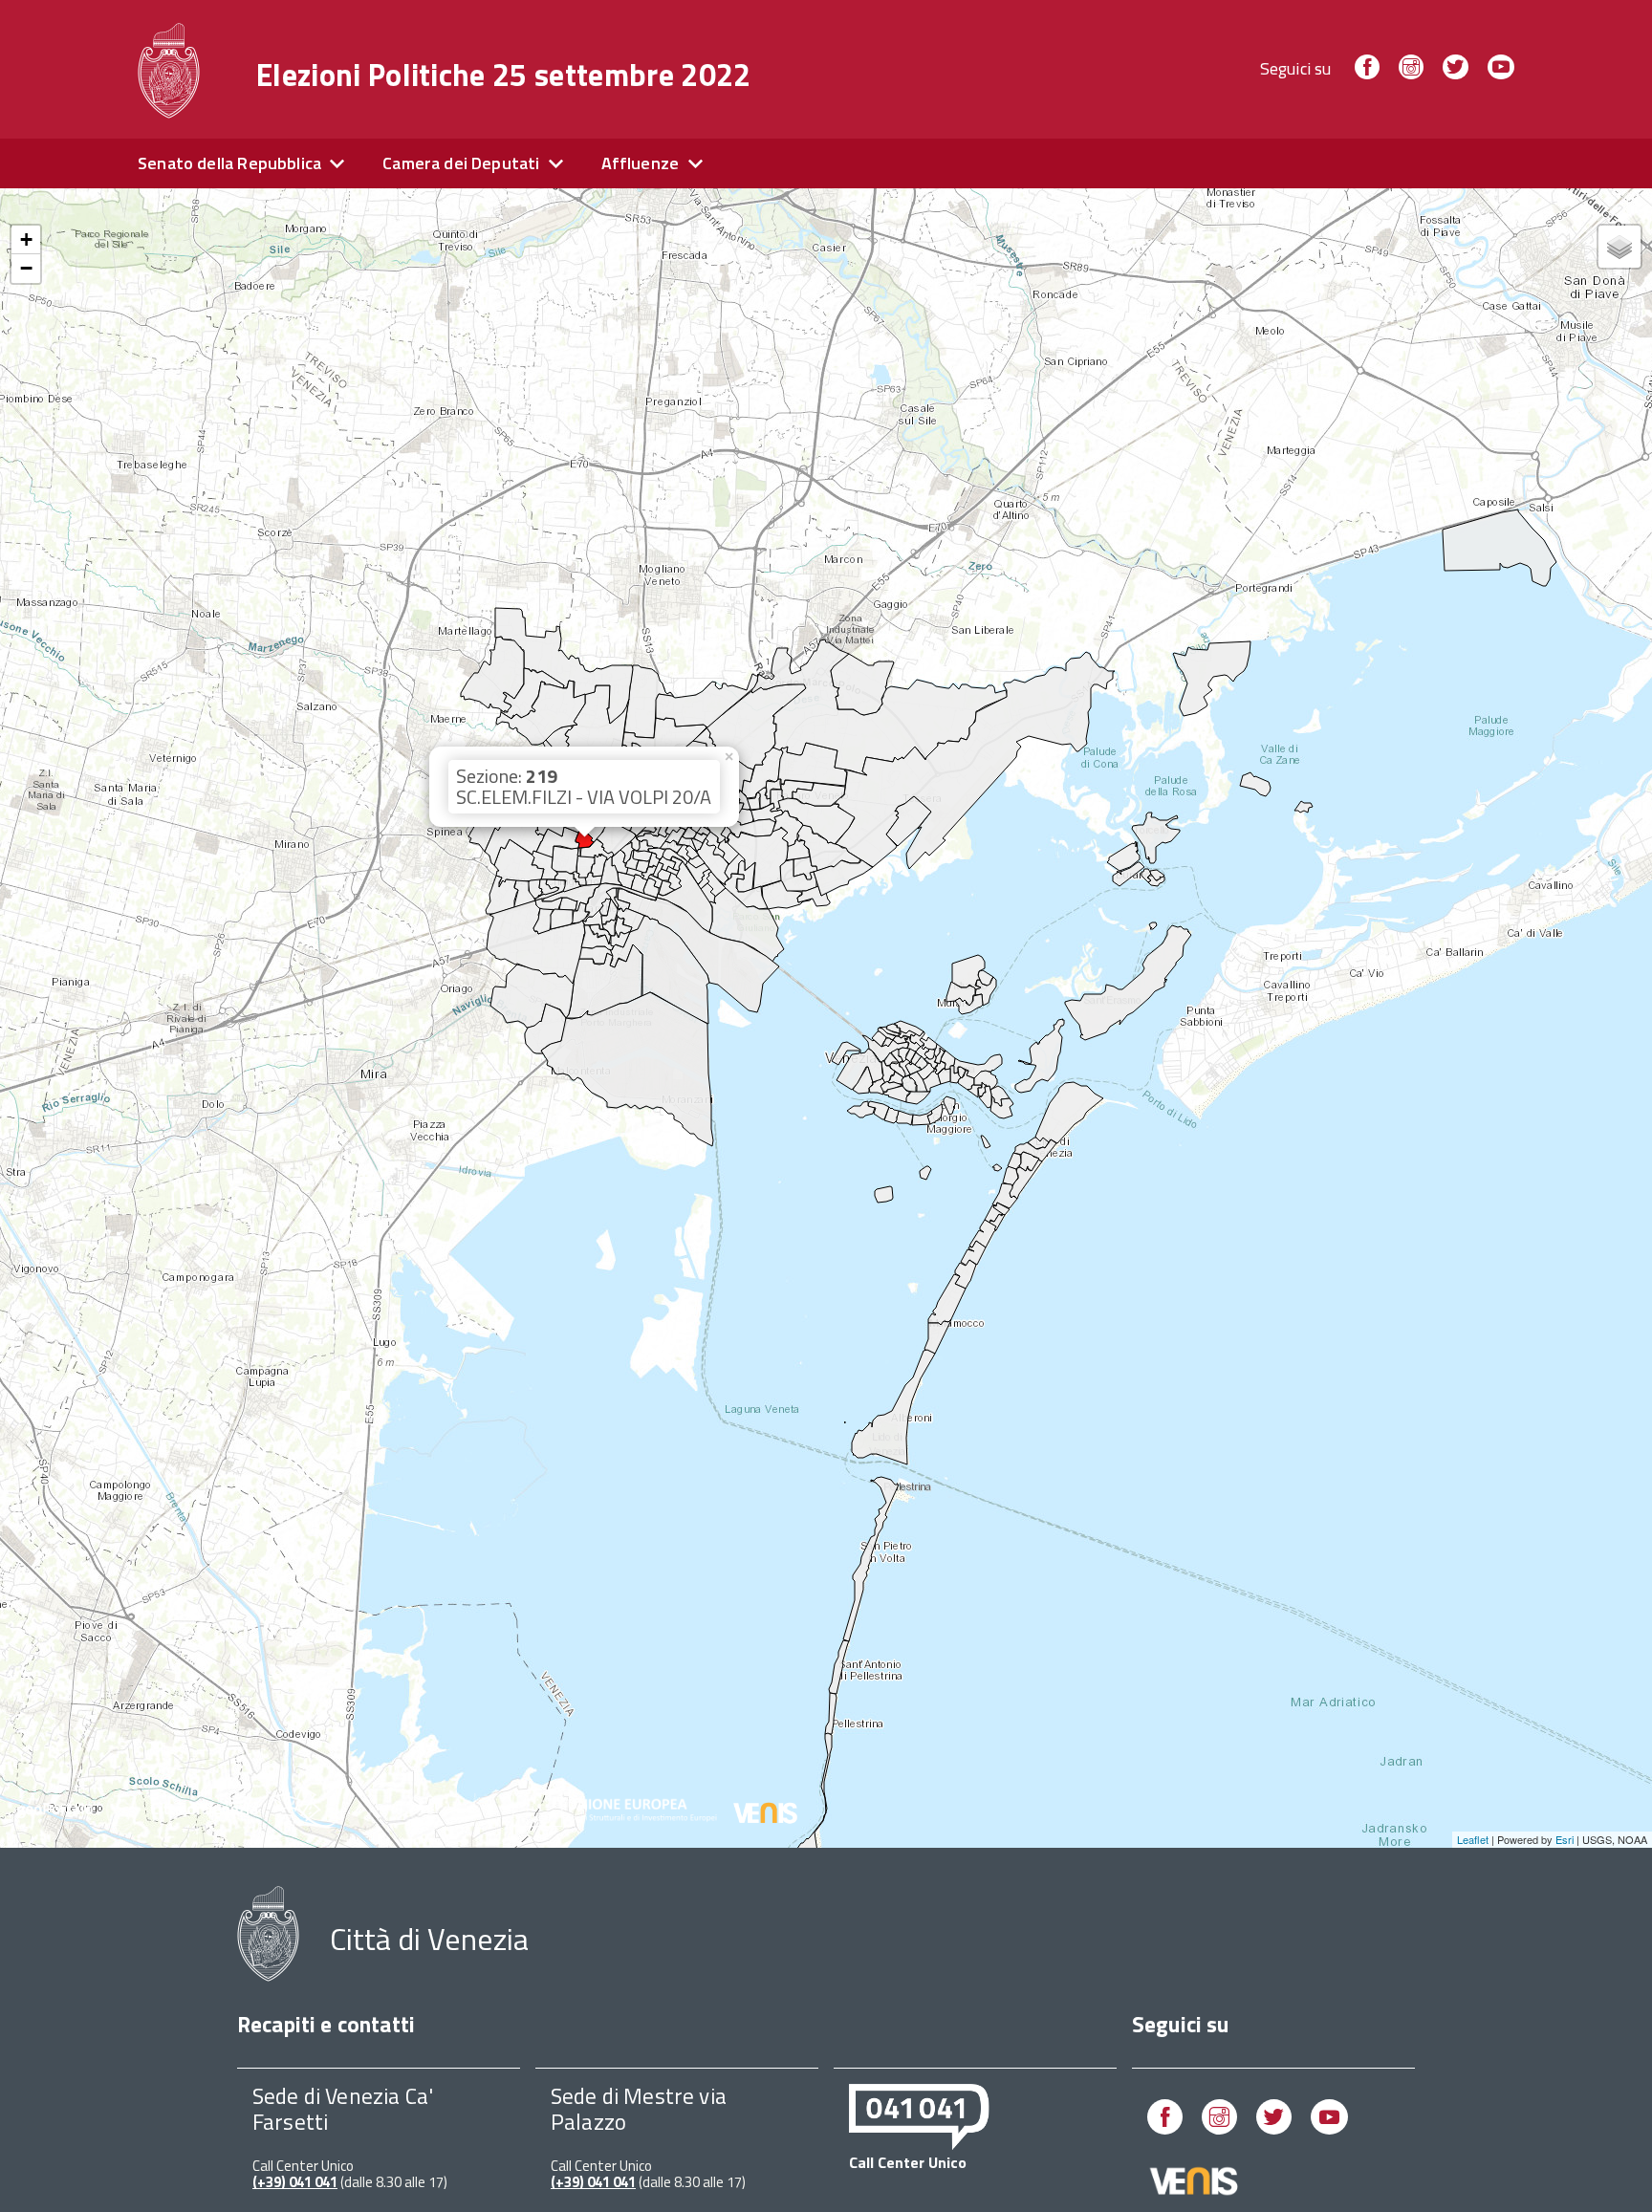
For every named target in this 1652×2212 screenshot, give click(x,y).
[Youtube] (1501, 68)
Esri (1565, 1839)
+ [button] (26, 239)
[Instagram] (1411, 68)
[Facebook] (1367, 68)
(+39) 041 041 (295, 2182)
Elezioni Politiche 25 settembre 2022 (504, 75)
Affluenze (641, 163)
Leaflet (1473, 1839)
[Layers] (1619, 247)
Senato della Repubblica (229, 163)
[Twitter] (1455, 68)
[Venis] (1195, 2191)
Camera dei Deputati (461, 163)
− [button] (26, 268)
